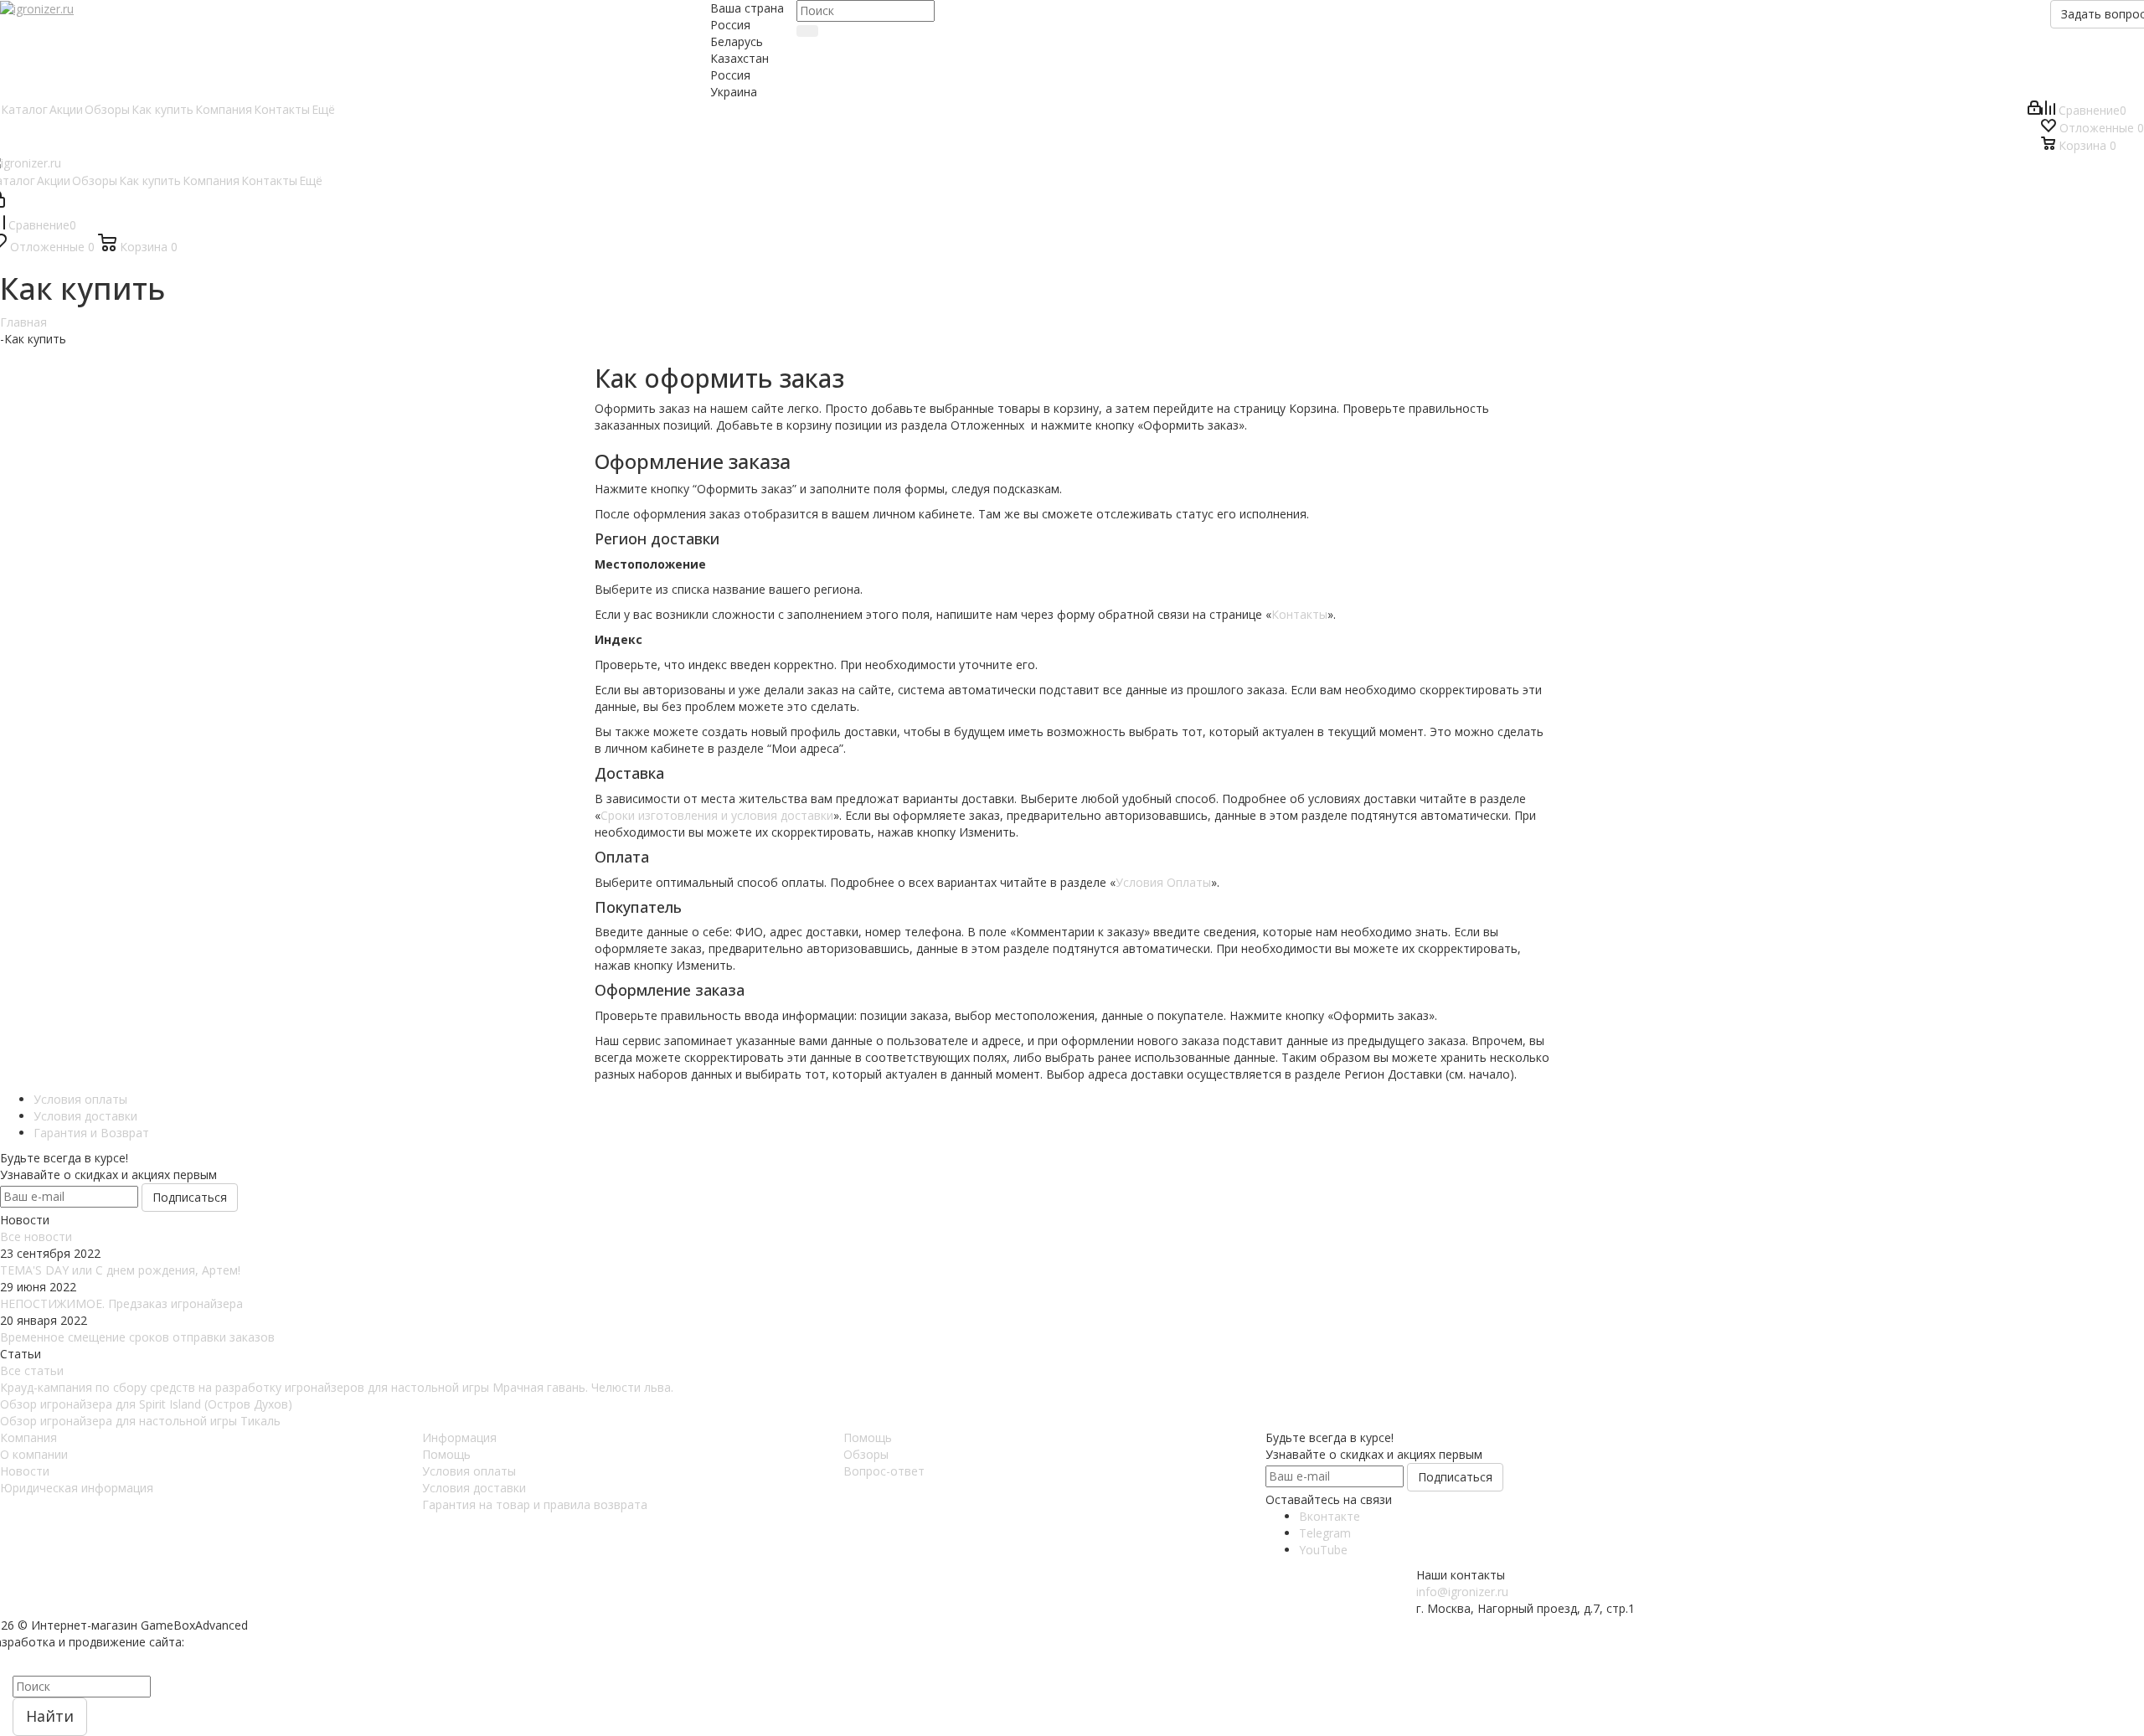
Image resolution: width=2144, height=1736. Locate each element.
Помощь (446, 1454)
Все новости (36, 1236)
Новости (25, 1471)
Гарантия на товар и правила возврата (535, 1504)
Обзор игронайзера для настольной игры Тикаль (140, 1421)
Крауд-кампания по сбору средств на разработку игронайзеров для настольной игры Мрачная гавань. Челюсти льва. (337, 1387)
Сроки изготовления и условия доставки (717, 815)
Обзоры (866, 1454)
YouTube (1323, 1550)
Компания (28, 1437)
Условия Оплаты (1163, 882)
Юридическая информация (77, 1488)
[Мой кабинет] (2034, 110)
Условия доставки (474, 1488)
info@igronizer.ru (1462, 1592)
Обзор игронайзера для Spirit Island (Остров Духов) (146, 1404)
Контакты (1299, 614)
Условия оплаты (469, 1471)
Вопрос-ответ (884, 1471)
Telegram (1325, 1533)
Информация (459, 1437)
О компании (34, 1454)
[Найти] (807, 31)
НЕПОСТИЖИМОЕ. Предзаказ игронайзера (121, 1303)
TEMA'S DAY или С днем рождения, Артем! (120, 1270)
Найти (50, 1716)
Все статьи (32, 1370)
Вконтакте (1330, 1516)
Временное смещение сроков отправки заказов (137, 1337)
